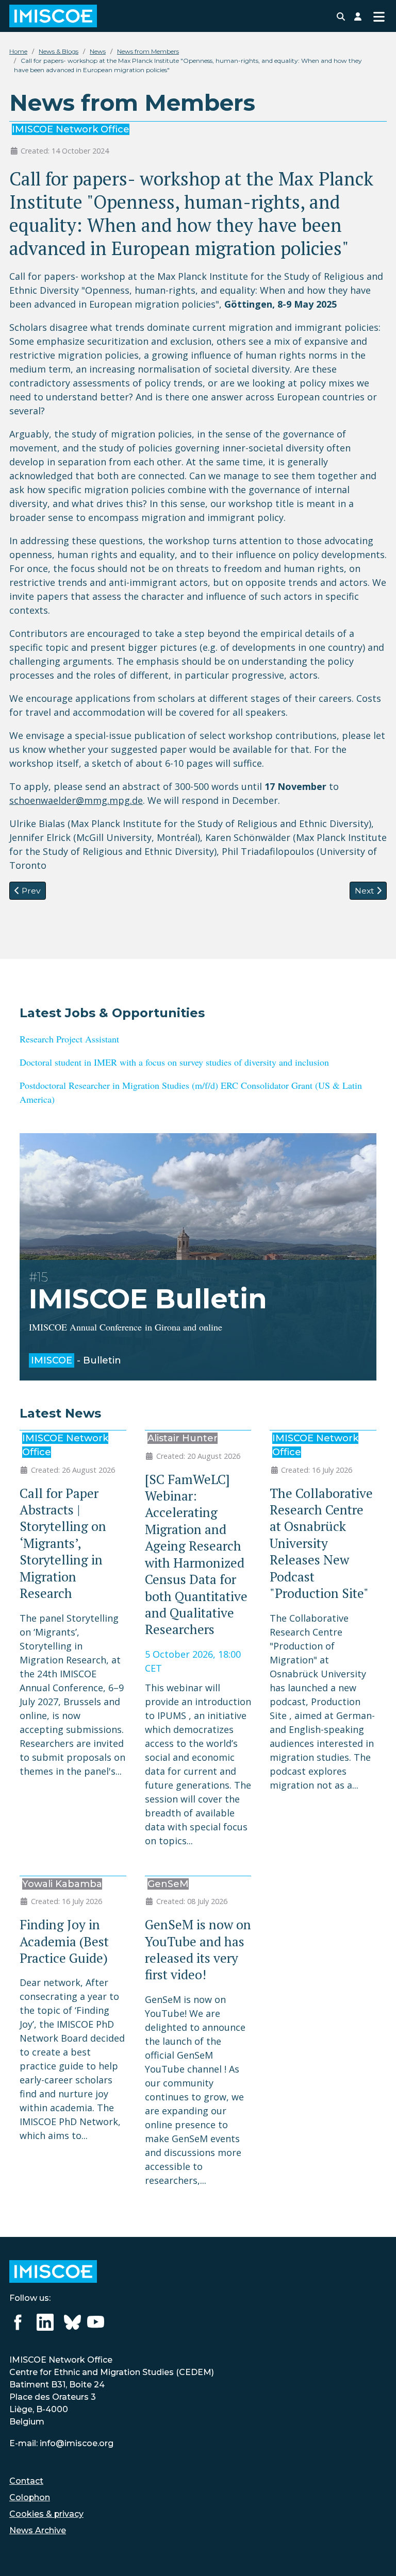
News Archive (38, 2530)
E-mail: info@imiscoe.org (61, 2443)
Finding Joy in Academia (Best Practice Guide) (64, 1941)
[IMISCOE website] (53, 2271)
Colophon (30, 2497)
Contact (26, 2481)
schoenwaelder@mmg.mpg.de (76, 800)
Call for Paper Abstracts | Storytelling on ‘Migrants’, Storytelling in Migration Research (63, 1543)
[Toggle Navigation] (379, 16)
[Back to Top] (376, 2555)
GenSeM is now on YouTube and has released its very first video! (198, 1949)
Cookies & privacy (46, 2514)
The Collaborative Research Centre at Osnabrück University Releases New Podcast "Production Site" (321, 1543)
